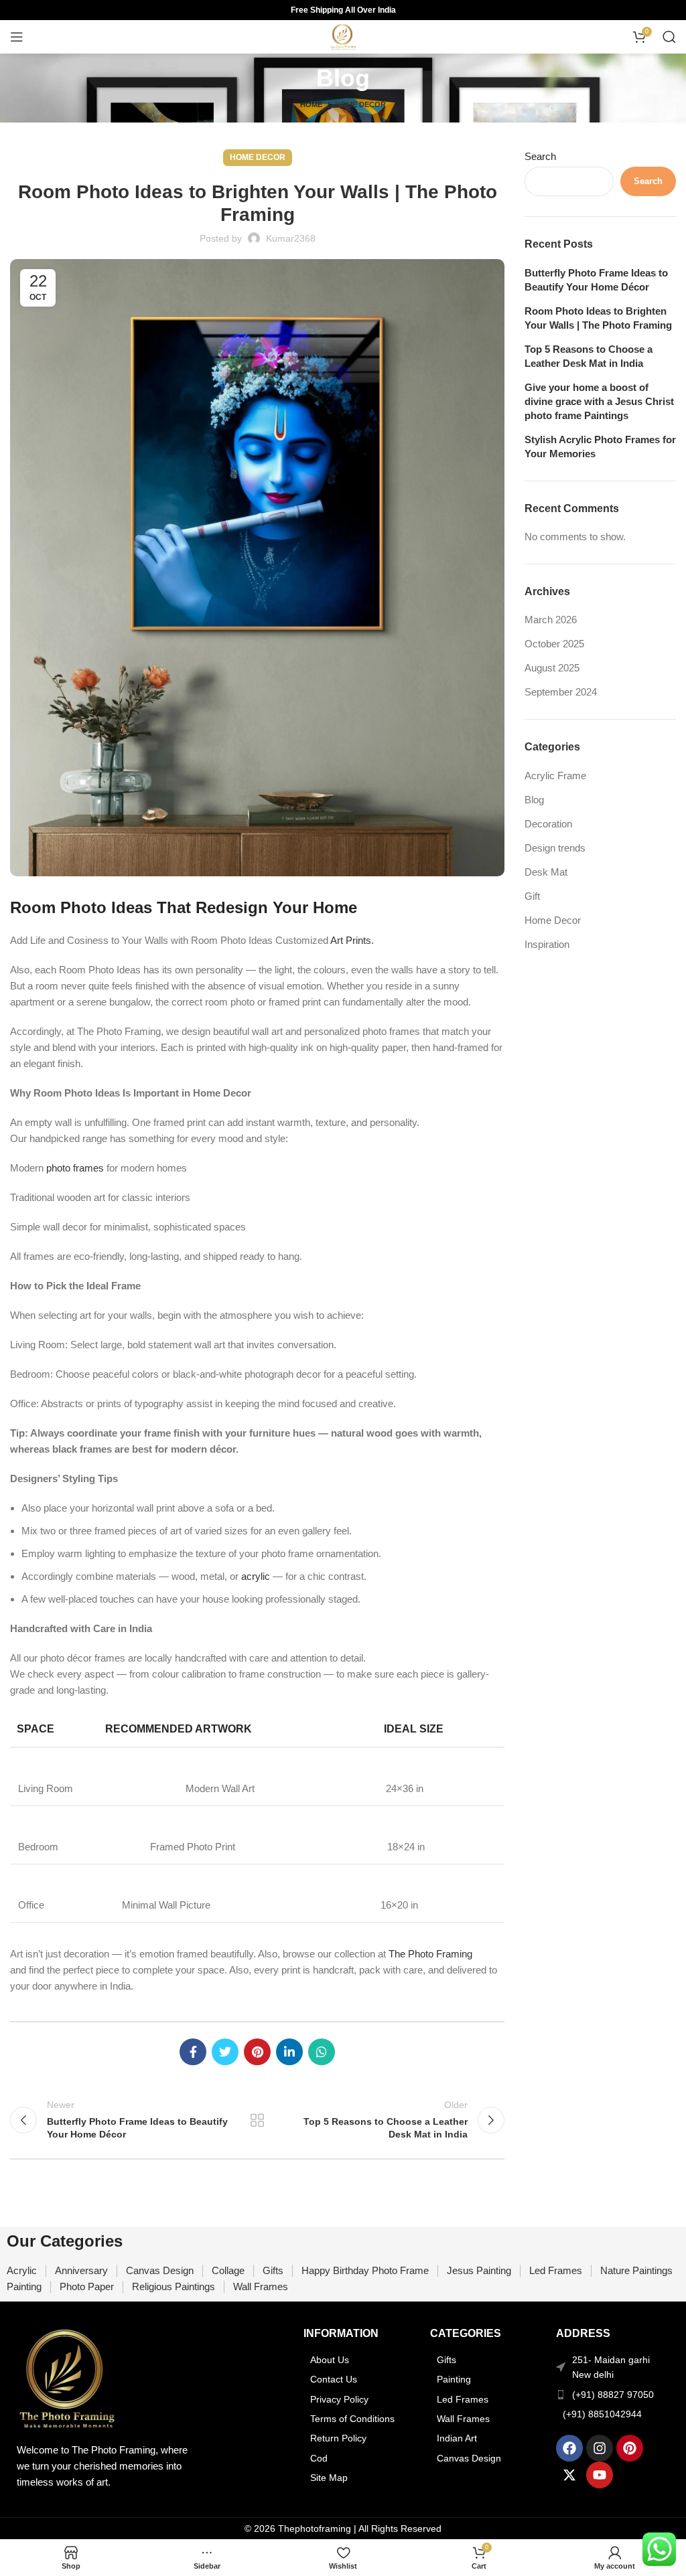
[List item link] (360, 2360)
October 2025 (554, 644)
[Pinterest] (630, 2448)
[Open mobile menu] (17, 37)
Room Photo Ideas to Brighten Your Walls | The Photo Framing (598, 318)
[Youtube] (600, 2475)
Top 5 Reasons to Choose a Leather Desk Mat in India (589, 356)
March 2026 (551, 620)
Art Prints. (352, 940)
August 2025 (552, 668)
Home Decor (360, 104)
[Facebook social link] (193, 2052)
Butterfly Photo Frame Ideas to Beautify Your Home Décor (596, 280)
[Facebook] (569, 2448)
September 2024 (561, 692)
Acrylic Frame (555, 776)
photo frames (75, 1168)
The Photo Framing (430, 1954)
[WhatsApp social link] (322, 2052)
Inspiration (547, 944)
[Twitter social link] (225, 2052)
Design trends (555, 848)
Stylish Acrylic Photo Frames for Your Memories (600, 447)
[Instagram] (600, 2448)
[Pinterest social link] (257, 2052)
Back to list (257, 2120)
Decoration (548, 824)
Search (540, 156)
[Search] (669, 37)
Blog (534, 800)
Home (311, 104)
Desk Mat (546, 872)
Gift (532, 896)
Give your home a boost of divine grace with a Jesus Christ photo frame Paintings (599, 401)
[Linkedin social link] (289, 2052)
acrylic (256, 1576)
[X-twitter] (569, 2475)
